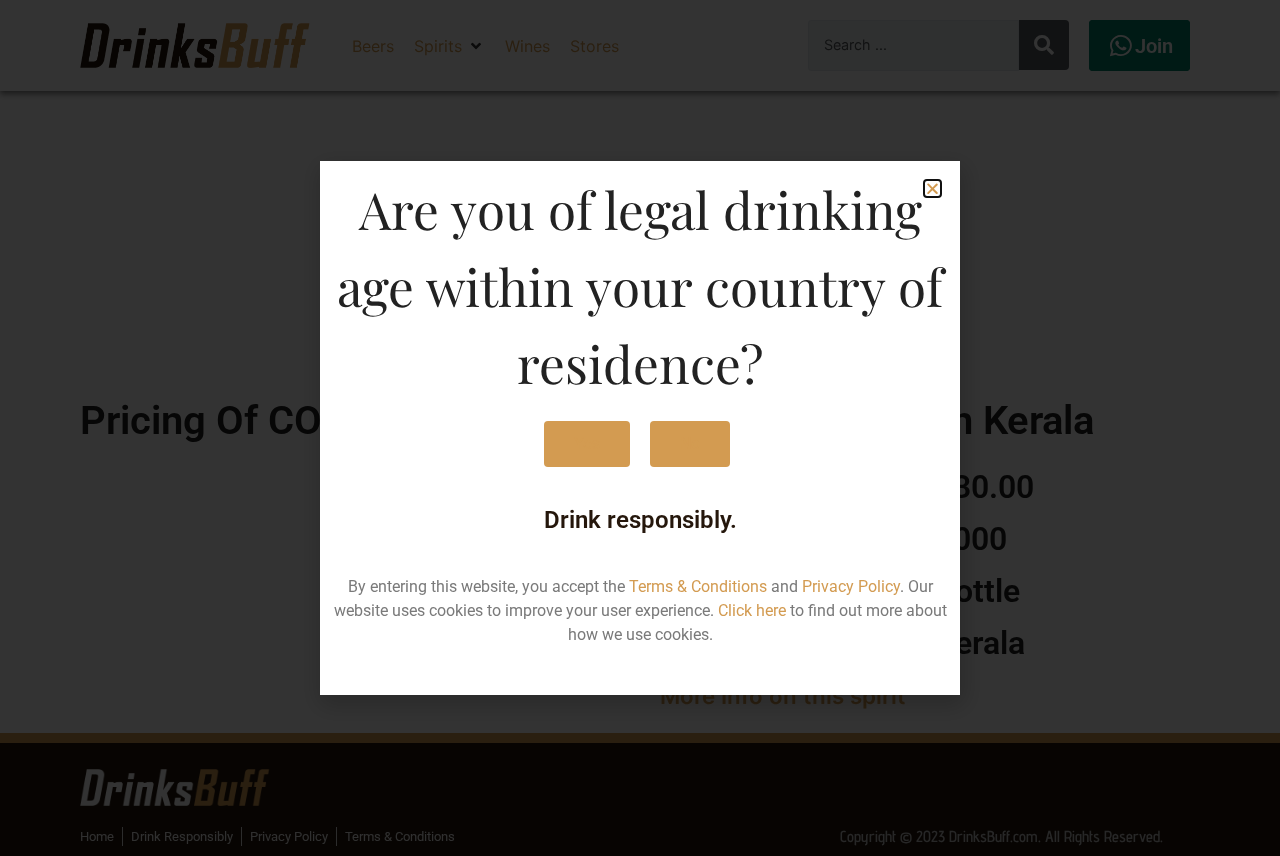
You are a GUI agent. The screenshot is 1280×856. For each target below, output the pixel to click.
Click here (752, 610)
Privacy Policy (851, 586)
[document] (640, 428)
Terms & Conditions (698, 586)
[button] (932, 188)
